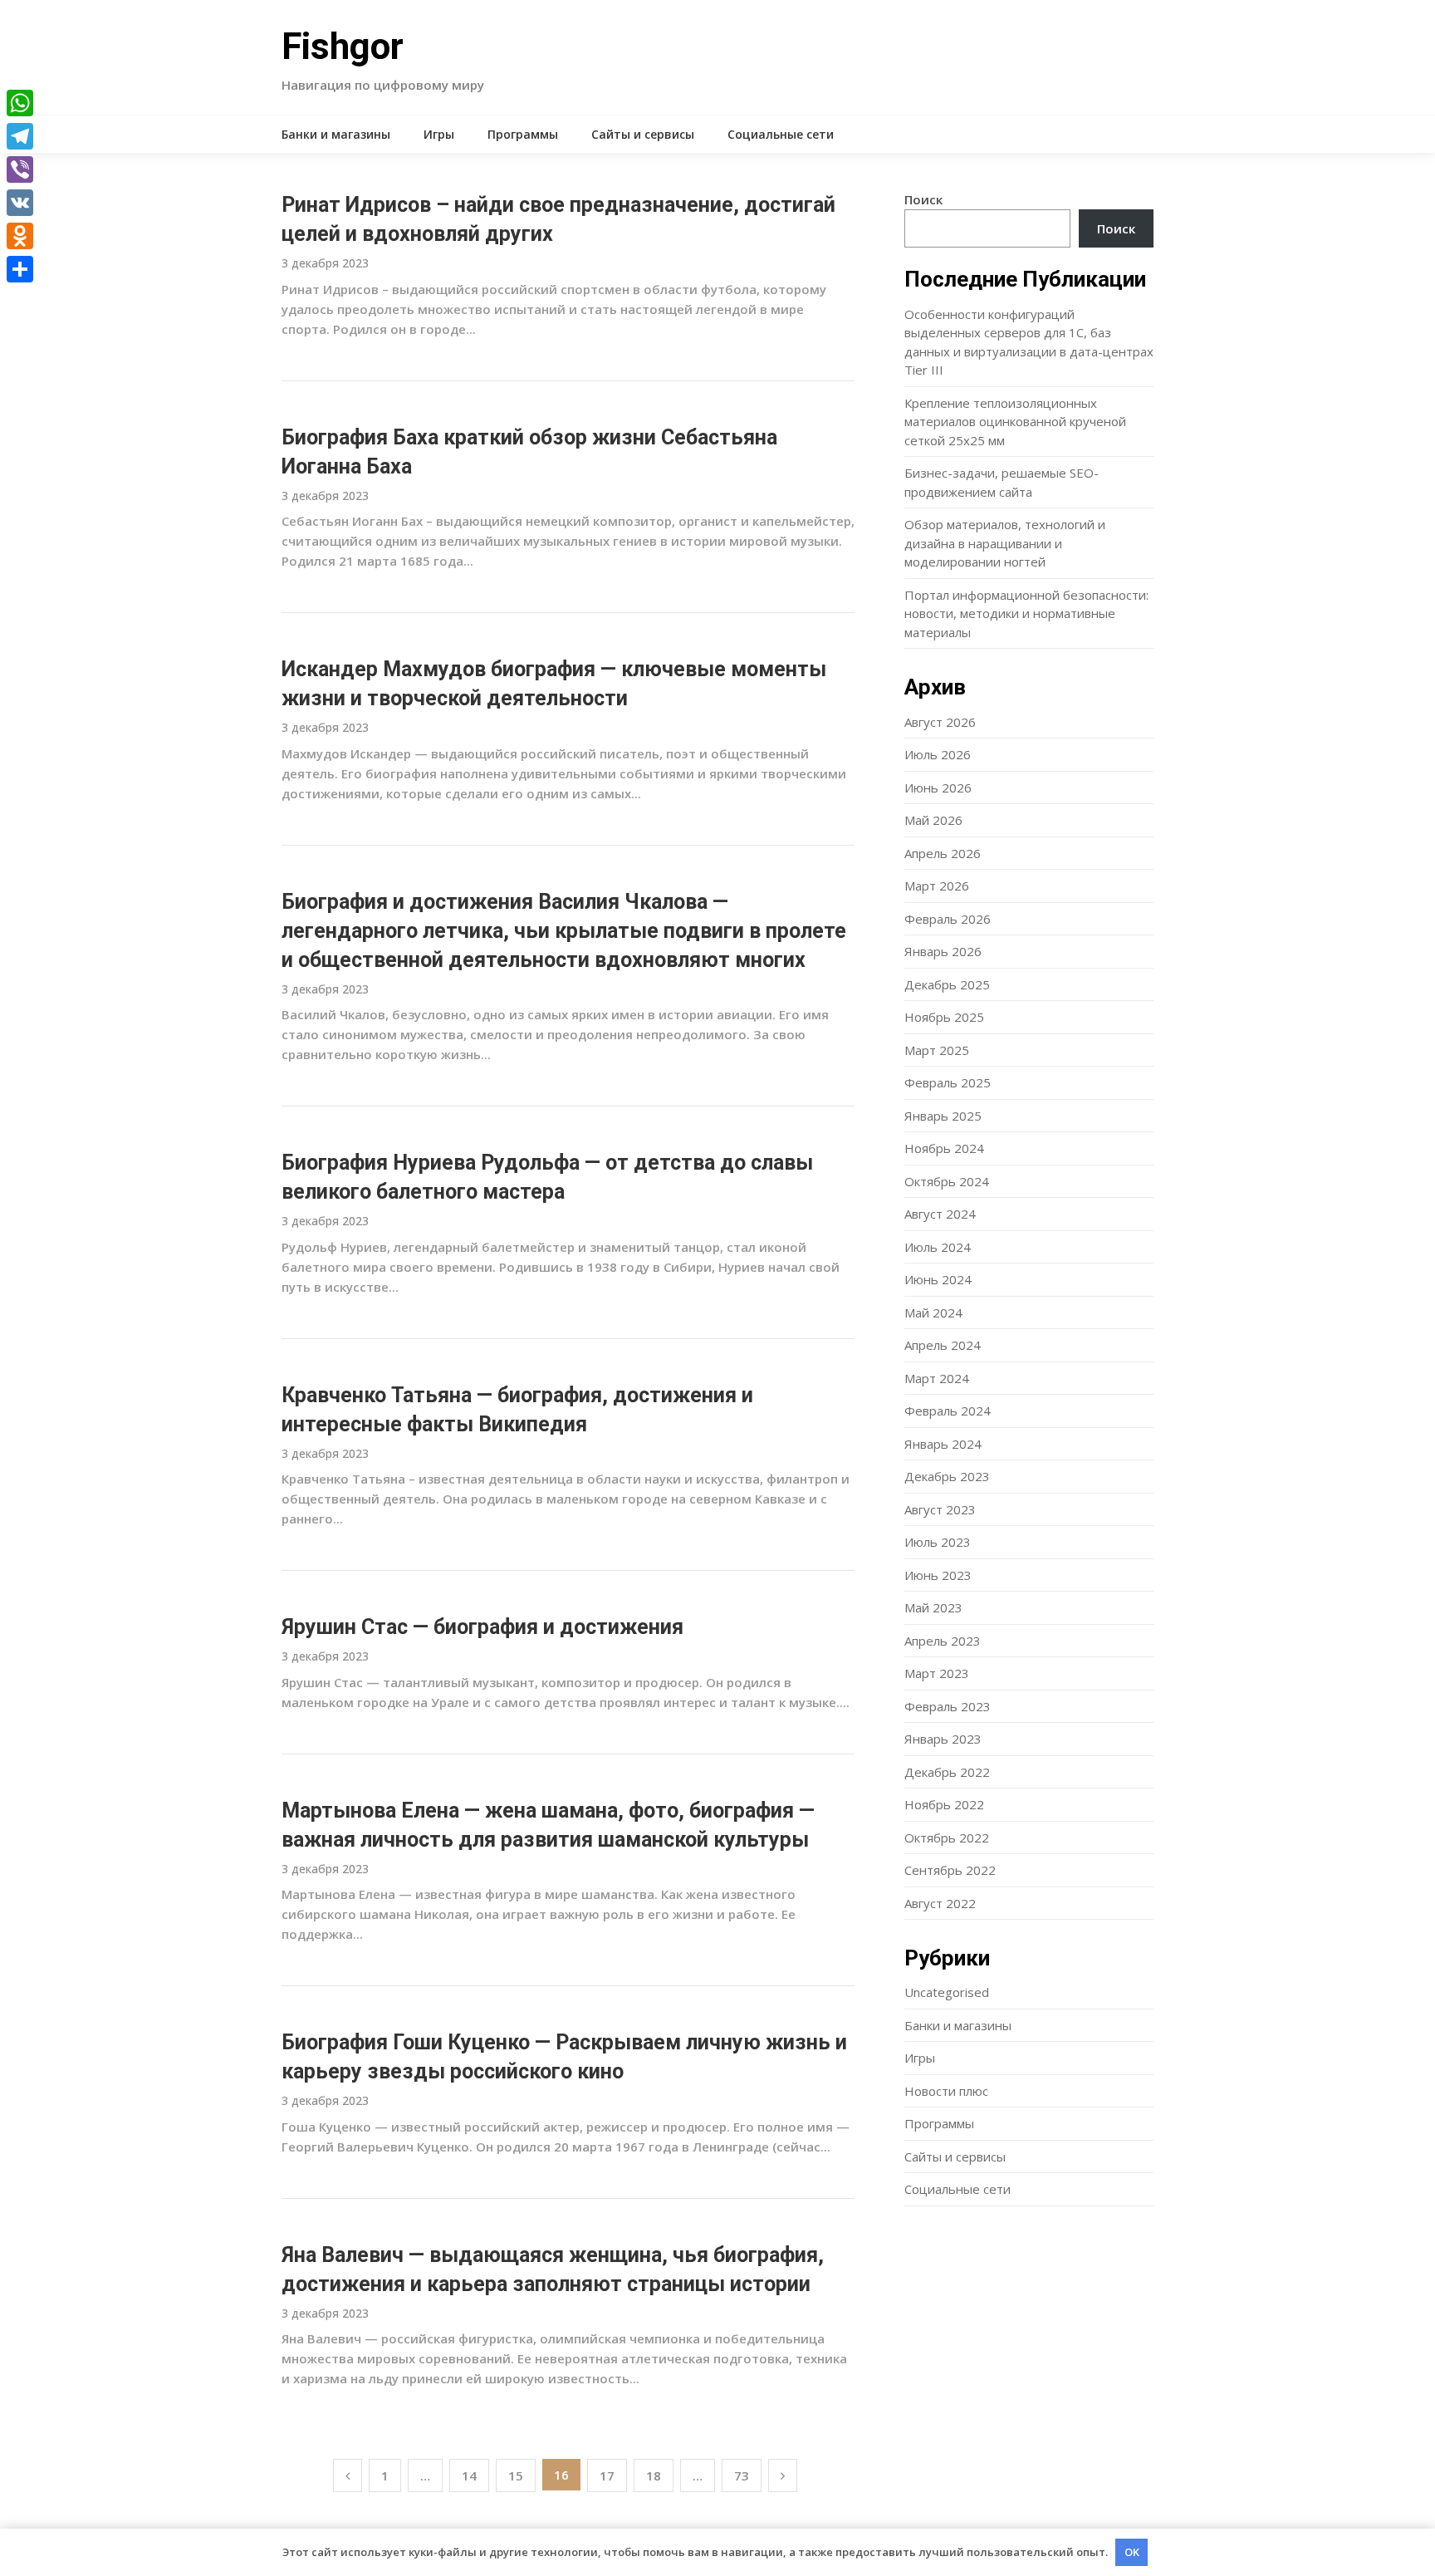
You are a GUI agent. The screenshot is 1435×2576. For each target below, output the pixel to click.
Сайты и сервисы (643, 134)
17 (607, 2475)
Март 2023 (937, 1673)
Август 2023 (940, 1509)
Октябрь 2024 (947, 1181)
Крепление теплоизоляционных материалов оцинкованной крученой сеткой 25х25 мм (1015, 422)
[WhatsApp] (20, 103)
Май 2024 (933, 1313)
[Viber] (20, 169)
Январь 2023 (943, 1739)
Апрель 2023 (943, 1641)
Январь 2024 (943, 1444)
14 (469, 2475)
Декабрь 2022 (947, 1772)
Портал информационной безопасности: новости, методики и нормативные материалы (1026, 613)
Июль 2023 (938, 1542)
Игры (439, 134)
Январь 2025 (943, 1116)
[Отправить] (20, 269)
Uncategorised (947, 1992)
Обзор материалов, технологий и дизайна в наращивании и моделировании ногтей (1005, 543)
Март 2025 (937, 1050)
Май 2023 (933, 1607)
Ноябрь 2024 (944, 1148)
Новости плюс (946, 2091)
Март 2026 (937, 886)
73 (742, 2475)
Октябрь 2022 (947, 1838)
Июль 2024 (938, 1247)
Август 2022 (940, 1903)
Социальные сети (781, 134)
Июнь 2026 (938, 788)
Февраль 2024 (948, 1411)
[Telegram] (20, 136)
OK (1132, 2552)
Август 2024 (940, 1214)
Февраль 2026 (948, 919)
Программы (523, 134)
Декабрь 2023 (947, 1476)
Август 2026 (940, 722)
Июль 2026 (938, 754)
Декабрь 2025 (947, 984)
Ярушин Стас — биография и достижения (482, 1627)
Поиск (923, 199)
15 (516, 2475)
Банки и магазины (336, 134)
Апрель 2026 (943, 853)
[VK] (20, 203)
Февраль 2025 (948, 1082)
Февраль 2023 (948, 1706)
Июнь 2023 (938, 1575)
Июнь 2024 (938, 1279)
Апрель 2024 (943, 1345)
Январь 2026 (943, 951)
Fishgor (343, 47)
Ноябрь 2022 (944, 1804)
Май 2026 (933, 820)
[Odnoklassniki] (20, 236)
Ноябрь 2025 (944, 1017)
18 (654, 2475)
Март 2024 (937, 1378)
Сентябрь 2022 (950, 1870)
